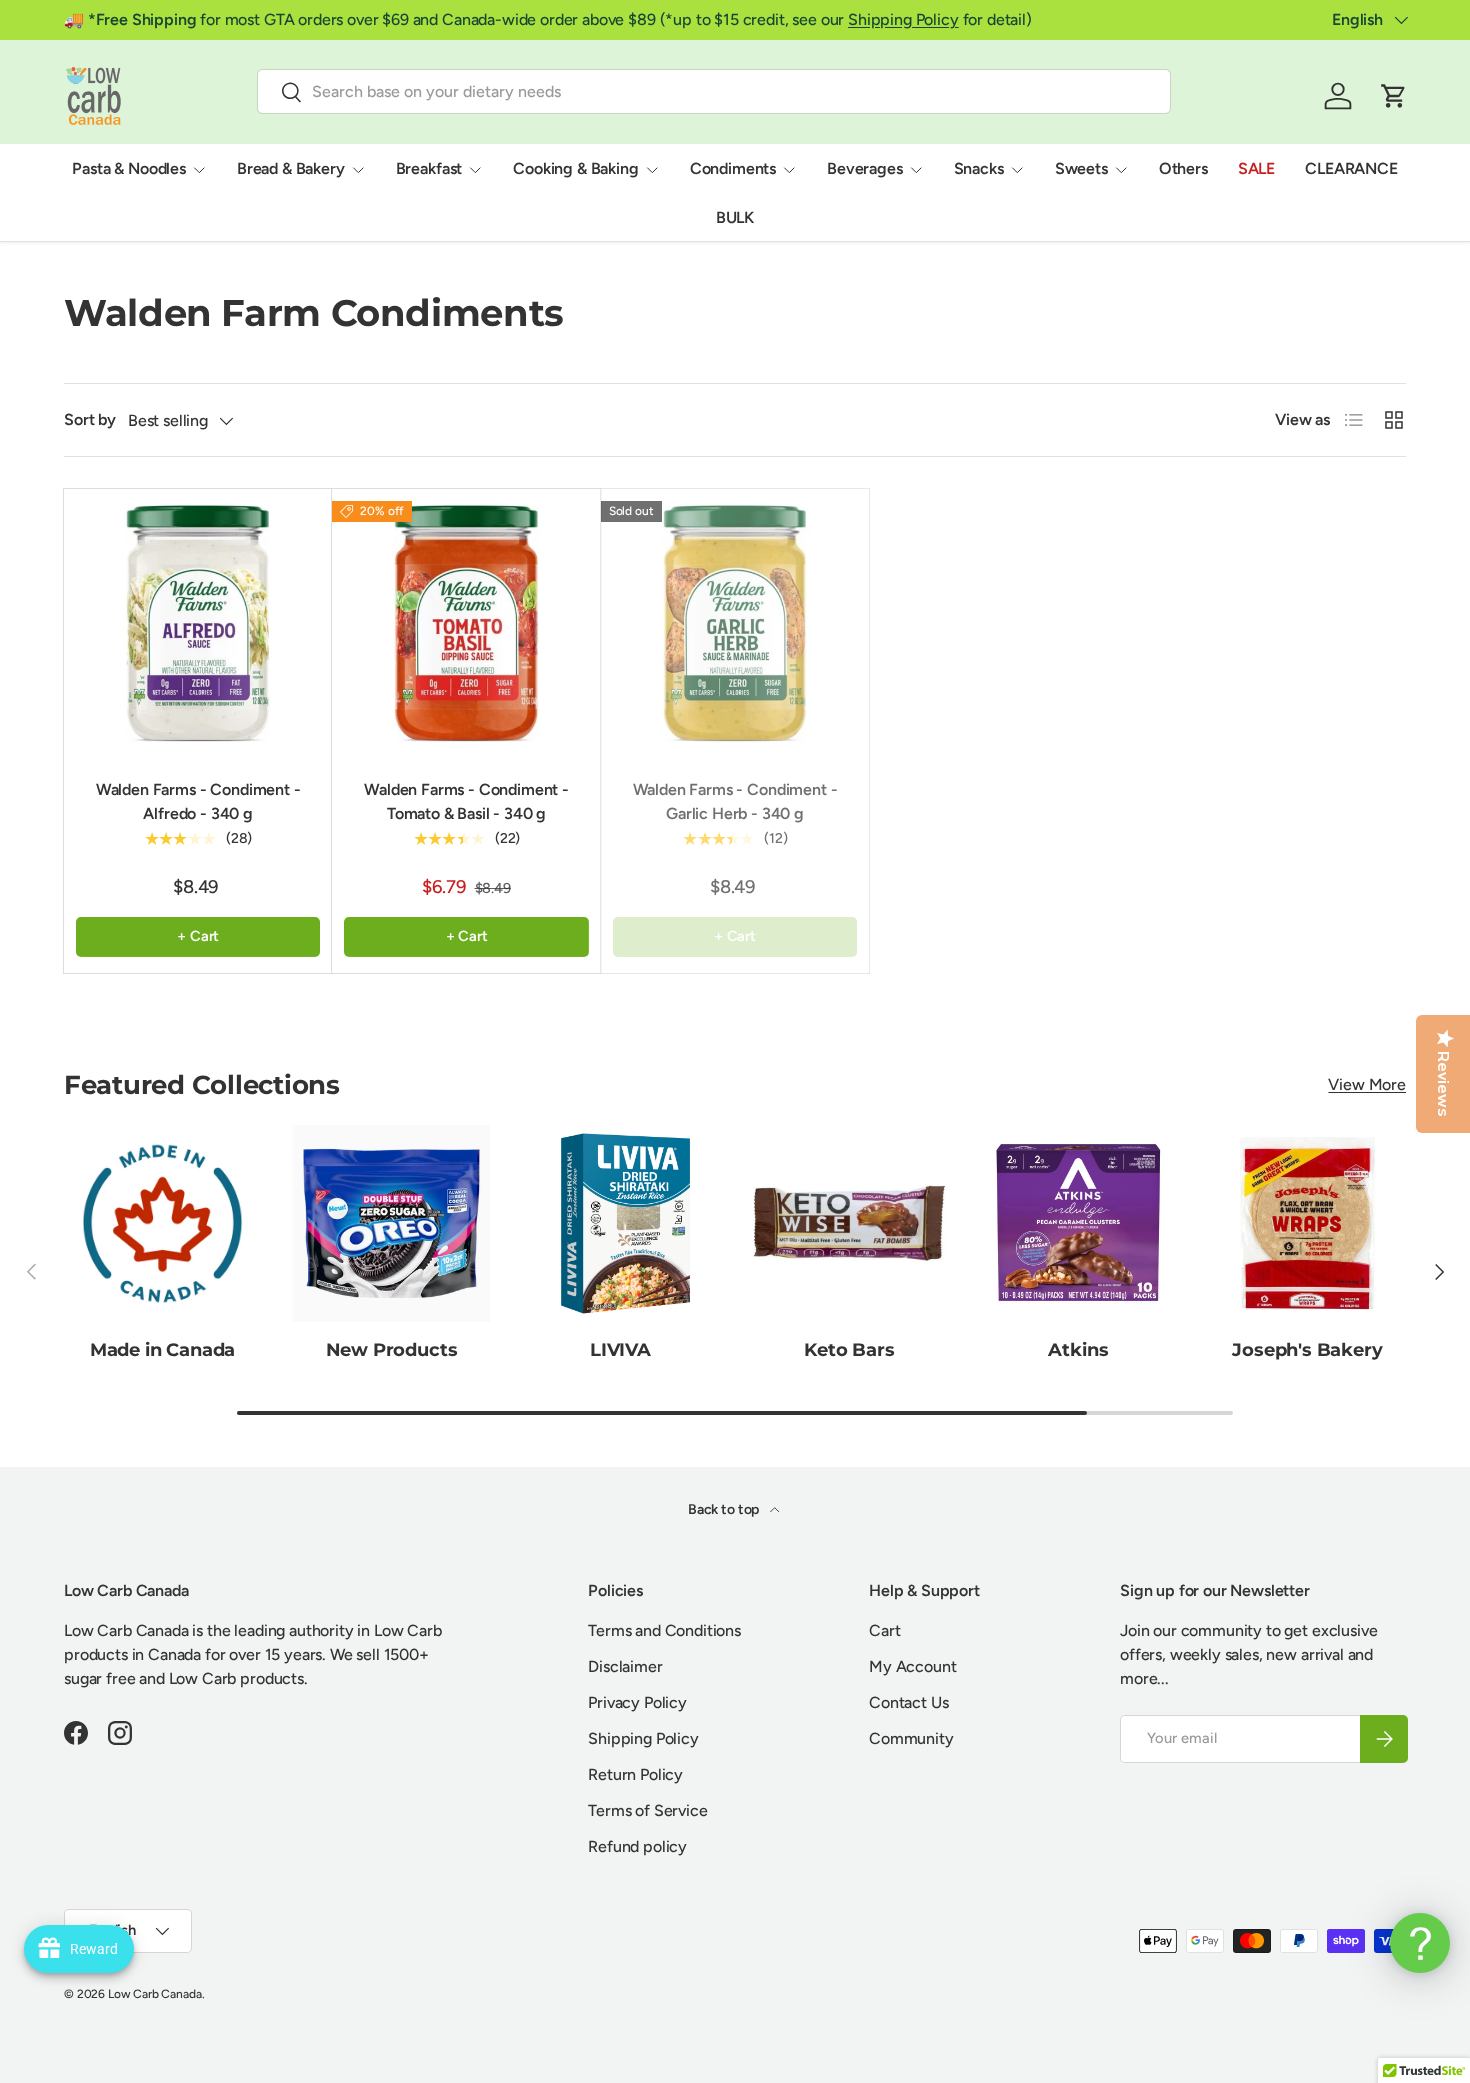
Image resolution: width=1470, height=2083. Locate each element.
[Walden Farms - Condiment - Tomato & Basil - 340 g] (466, 623)
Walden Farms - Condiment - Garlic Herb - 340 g (735, 801)
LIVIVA (620, 1350)
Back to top (725, 1509)
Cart (884, 1630)
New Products (392, 1350)
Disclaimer (625, 1666)
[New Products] (391, 1223)
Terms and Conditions (664, 1630)
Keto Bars (849, 1350)
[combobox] (714, 91)
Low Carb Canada (155, 1994)
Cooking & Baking (575, 168)
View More (1367, 1084)
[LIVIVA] (620, 1223)
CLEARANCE (1351, 168)
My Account (912, 1666)
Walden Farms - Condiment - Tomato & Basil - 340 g (466, 801)
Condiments (733, 168)
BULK (735, 217)
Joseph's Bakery (1307, 1350)
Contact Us (908, 1702)
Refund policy (637, 1846)
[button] (1394, 96)
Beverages (865, 168)
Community (911, 1738)
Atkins (1078, 1350)
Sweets (1081, 168)
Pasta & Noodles (129, 168)
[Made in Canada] (162, 1223)
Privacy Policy (637, 1702)
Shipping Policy (903, 19)
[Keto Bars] (849, 1223)
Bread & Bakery (291, 168)
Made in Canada (163, 1350)
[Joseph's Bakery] (1307, 1223)
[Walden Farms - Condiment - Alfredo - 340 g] (198, 623)
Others (1183, 168)
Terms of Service (647, 1810)
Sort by (90, 419)
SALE (1256, 168)
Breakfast (429, 168)
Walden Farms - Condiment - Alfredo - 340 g (198, 801)
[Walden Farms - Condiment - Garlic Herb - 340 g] (735, 623)
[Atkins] (1078, 1223)
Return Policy (635, 1774)
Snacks (979, 168)
